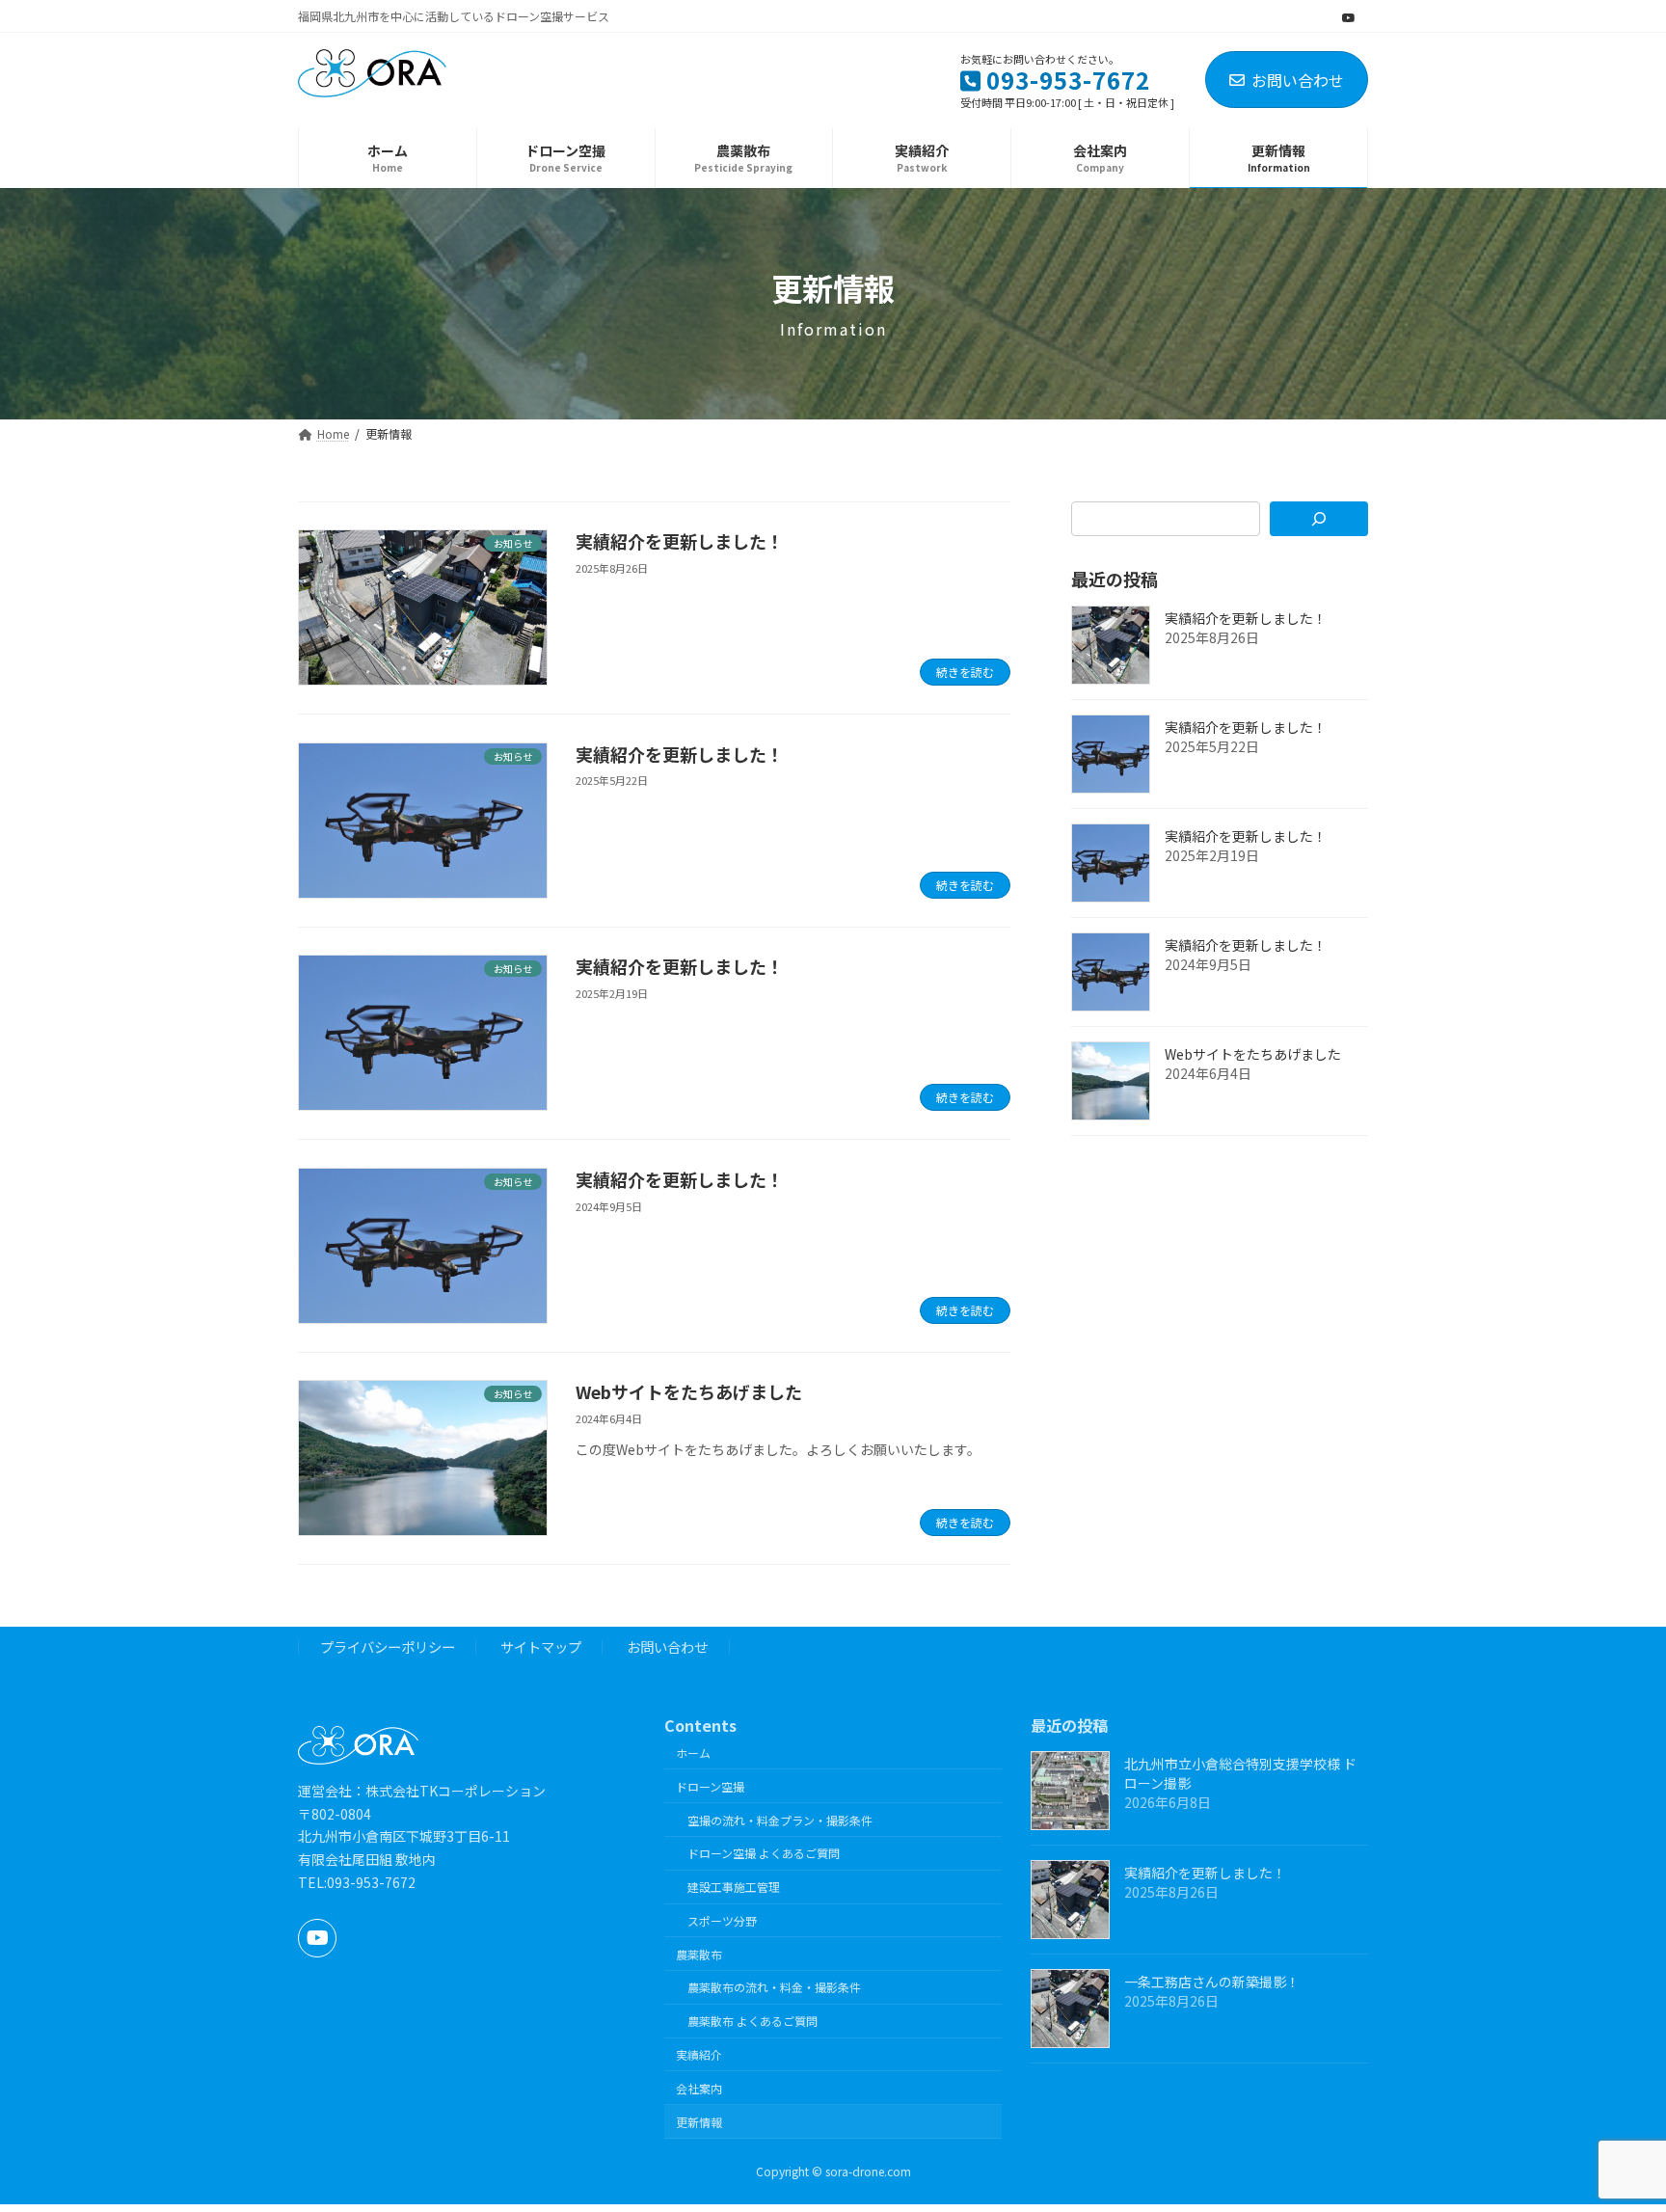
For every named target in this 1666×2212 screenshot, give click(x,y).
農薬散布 (699, 1954)
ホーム (693, 1753)
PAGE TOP (1612, 2127)
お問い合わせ (1298, 80)
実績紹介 (699, 2054)
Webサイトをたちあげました (689, 1391)
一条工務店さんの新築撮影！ (1212, 1982)
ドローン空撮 (710, 1786)
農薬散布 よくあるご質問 (752, 2021)
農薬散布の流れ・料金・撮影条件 (774, 1988)
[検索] (1319, 519)
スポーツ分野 (722, 1920)
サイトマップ (541, 1647)
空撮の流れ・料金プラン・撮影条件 (780, 1820)
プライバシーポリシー (388, 1647)
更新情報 (699, 2122)
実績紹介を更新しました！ (680, 541)
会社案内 (699, 2088)
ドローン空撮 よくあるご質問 (764, 1853)
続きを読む (965, 672)
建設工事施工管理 (734, 1887)
